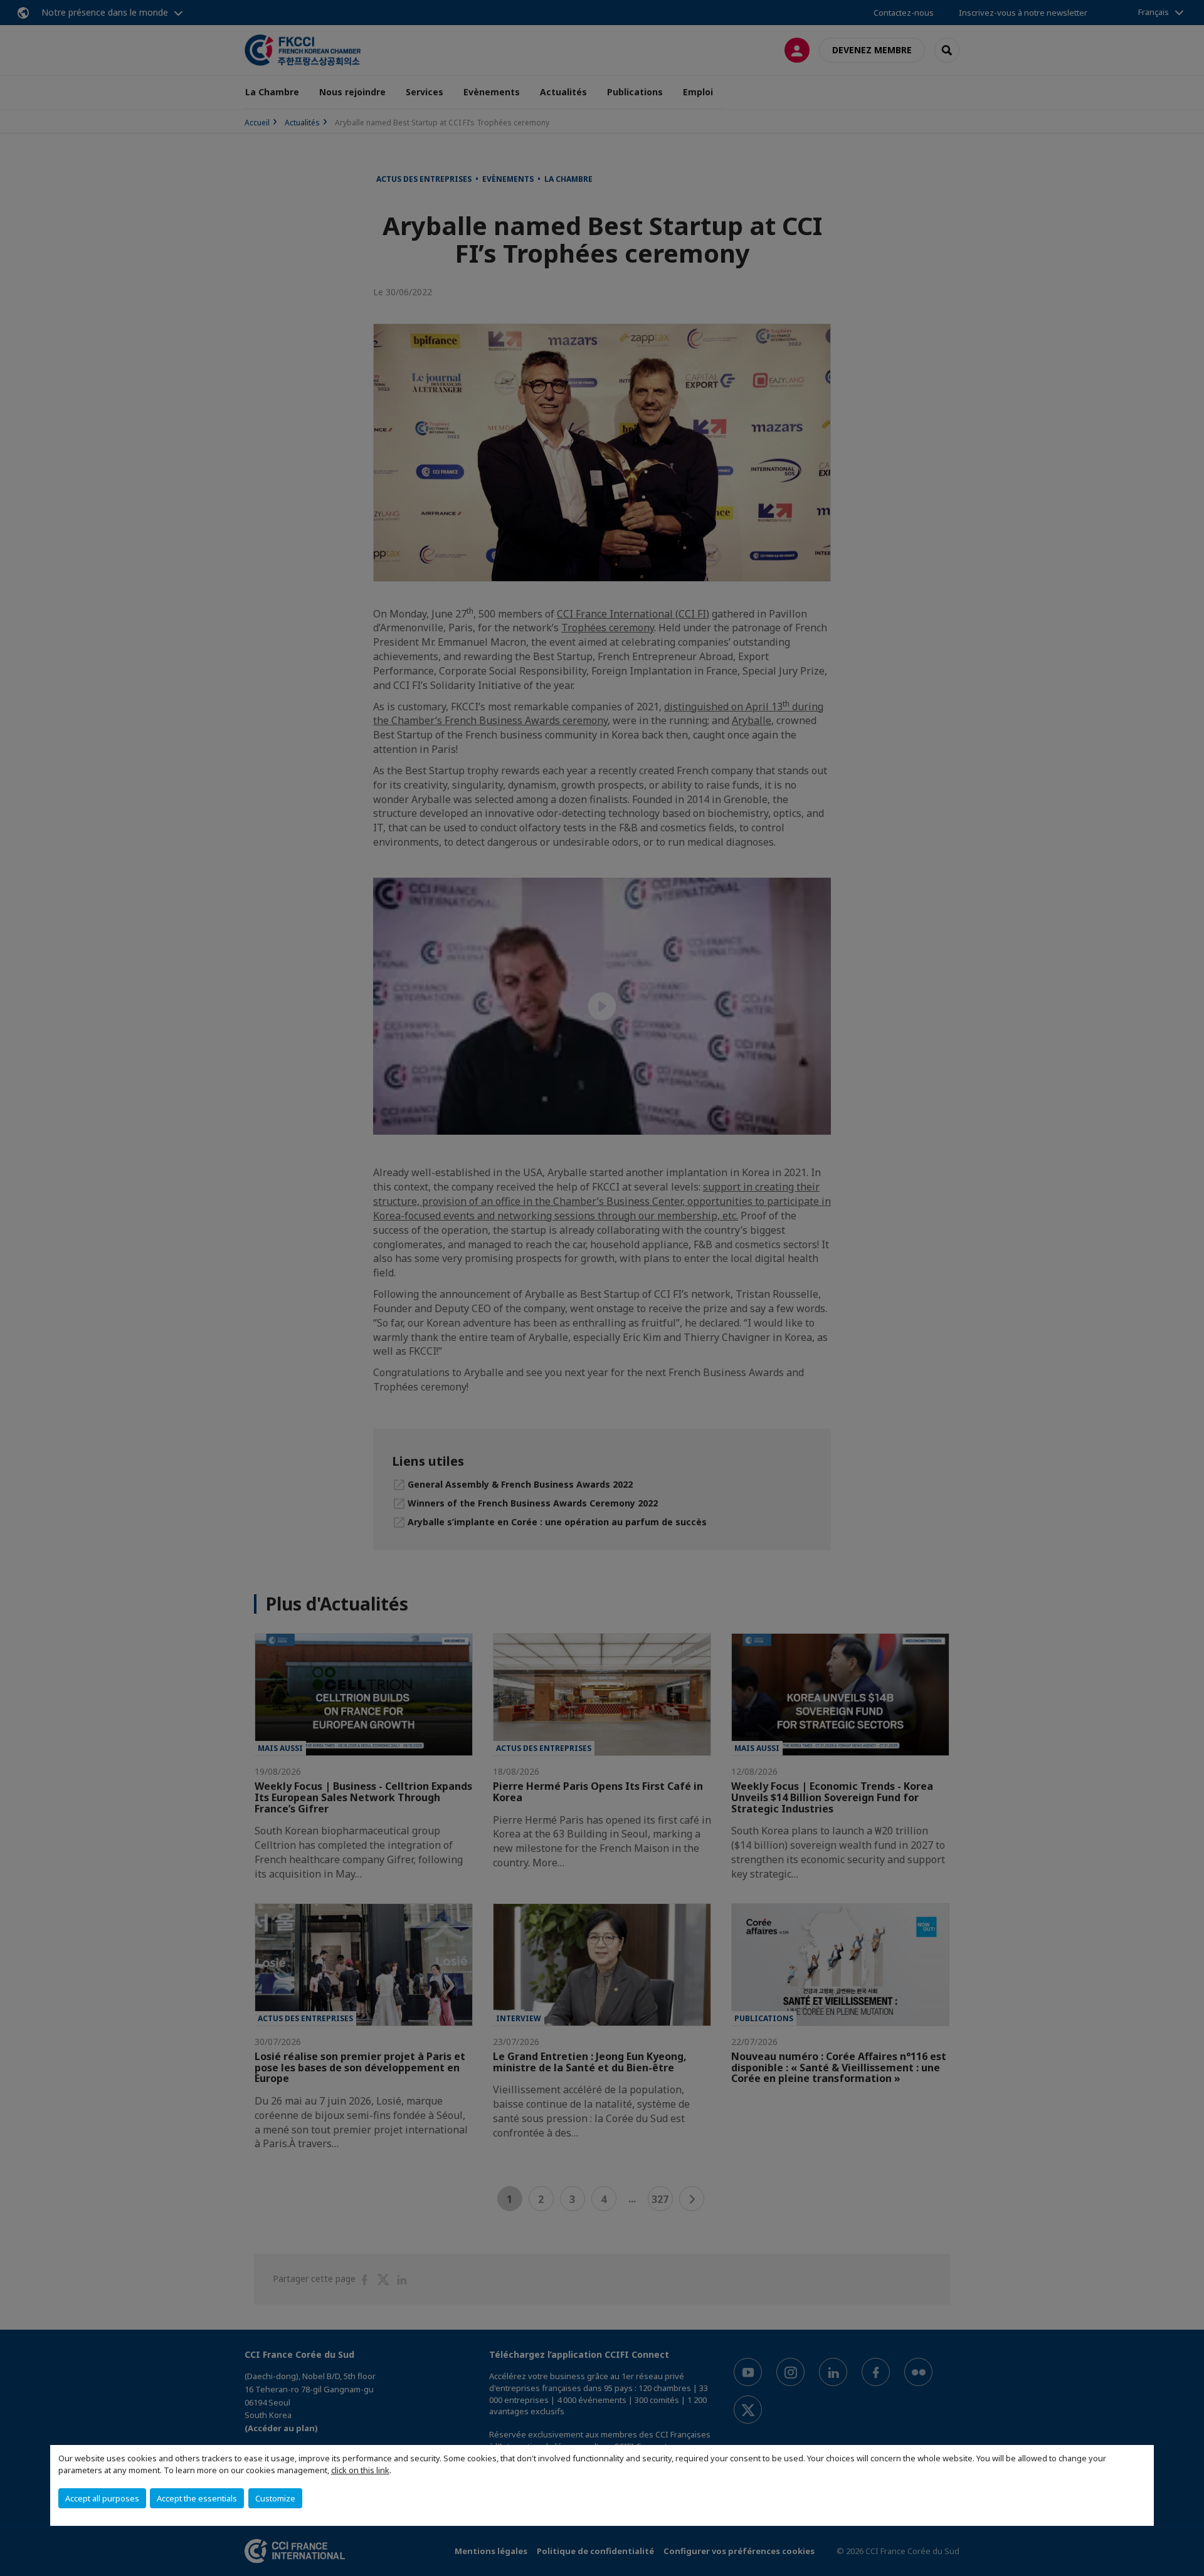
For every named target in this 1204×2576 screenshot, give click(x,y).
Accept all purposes (102, 2498)
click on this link (360, 2470)
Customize (275, 2498)
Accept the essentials (197, 2498)
